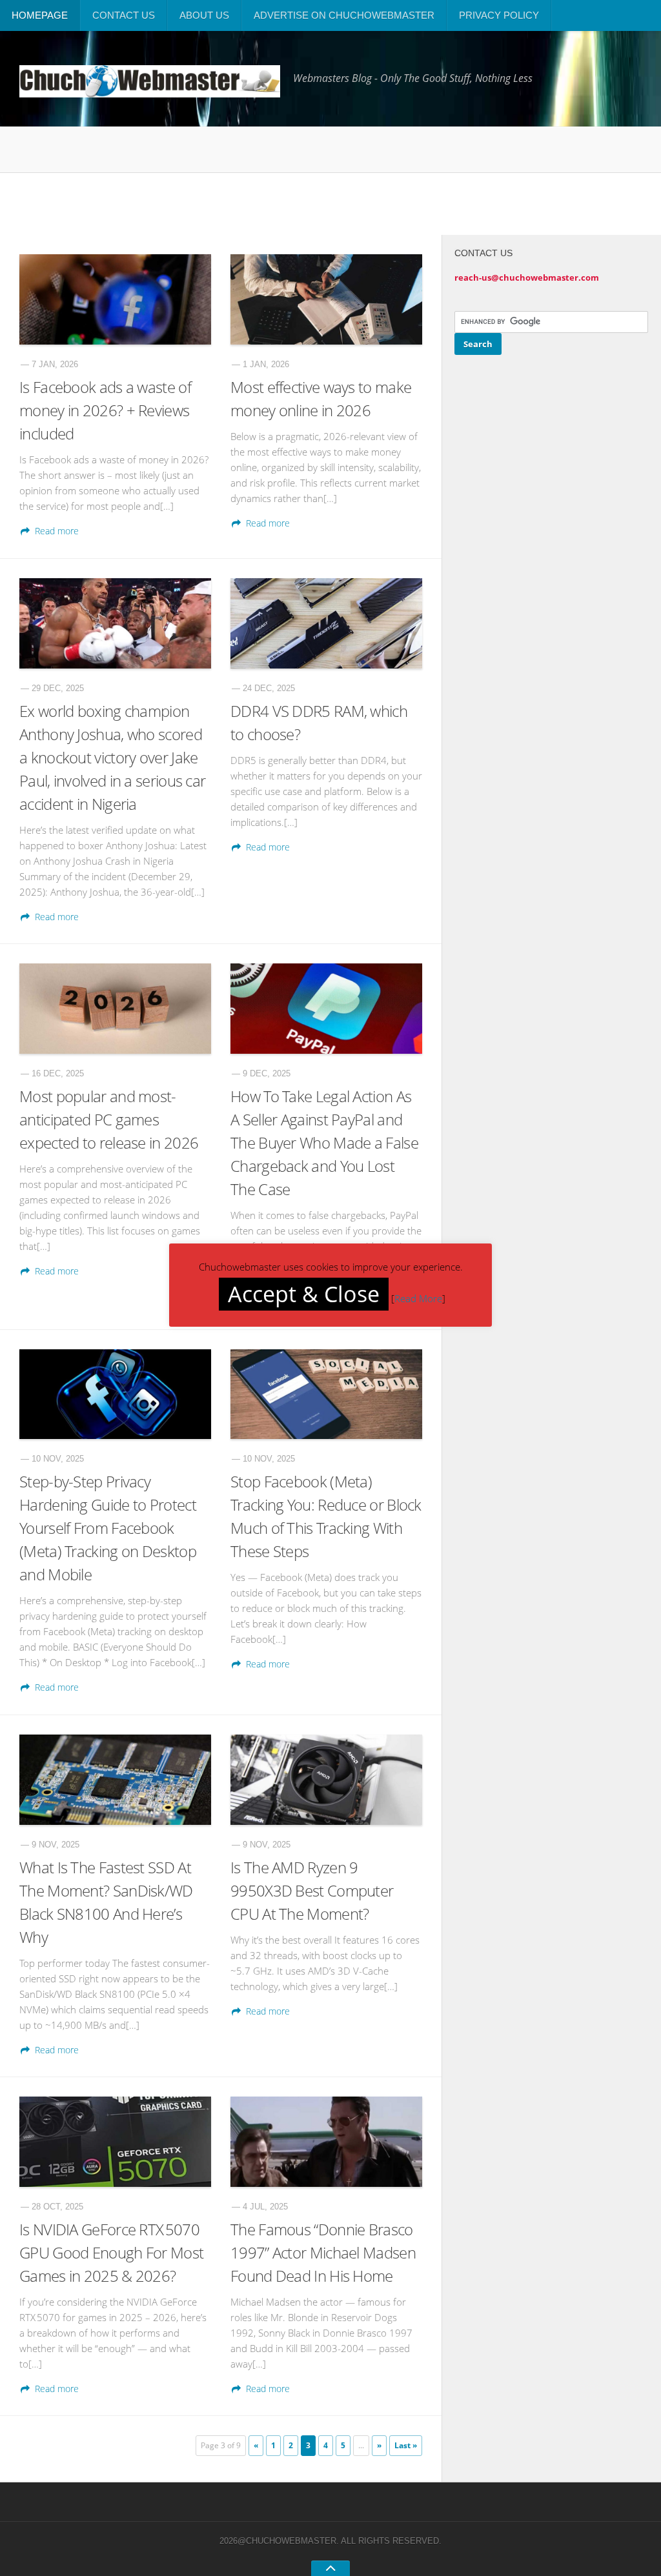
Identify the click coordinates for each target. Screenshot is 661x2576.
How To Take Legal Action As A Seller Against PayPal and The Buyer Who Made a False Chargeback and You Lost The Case (324, 1142)
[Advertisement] (313, 202)
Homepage (40, 15)
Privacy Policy (499, 15)
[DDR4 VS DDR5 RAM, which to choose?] (326, 623)
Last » (406, 2445)
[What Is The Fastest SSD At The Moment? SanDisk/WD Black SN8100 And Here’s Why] (115, 1780)
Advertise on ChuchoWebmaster (344, 15)
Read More (418, 1298)
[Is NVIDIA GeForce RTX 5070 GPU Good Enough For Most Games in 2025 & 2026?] (115, 2142)
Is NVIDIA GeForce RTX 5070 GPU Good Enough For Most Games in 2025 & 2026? (111, 2252)
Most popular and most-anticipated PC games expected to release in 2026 (109, 1119)
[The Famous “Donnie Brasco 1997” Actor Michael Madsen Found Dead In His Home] (326, 2142)
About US (204, 15)
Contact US (124, 15)
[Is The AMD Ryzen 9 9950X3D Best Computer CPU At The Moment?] (326, 1780)
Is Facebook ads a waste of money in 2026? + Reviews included (105, 410)
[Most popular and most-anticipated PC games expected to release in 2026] (115, 1009)
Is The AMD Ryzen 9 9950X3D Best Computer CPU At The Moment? (312, 1890)
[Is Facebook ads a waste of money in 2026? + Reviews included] (115, 299)
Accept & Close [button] (304, 1294)
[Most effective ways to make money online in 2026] (326, 299)
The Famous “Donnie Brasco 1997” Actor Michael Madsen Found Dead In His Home (323, 2252)
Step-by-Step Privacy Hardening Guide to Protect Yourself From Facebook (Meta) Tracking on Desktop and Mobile (108, 1528)
